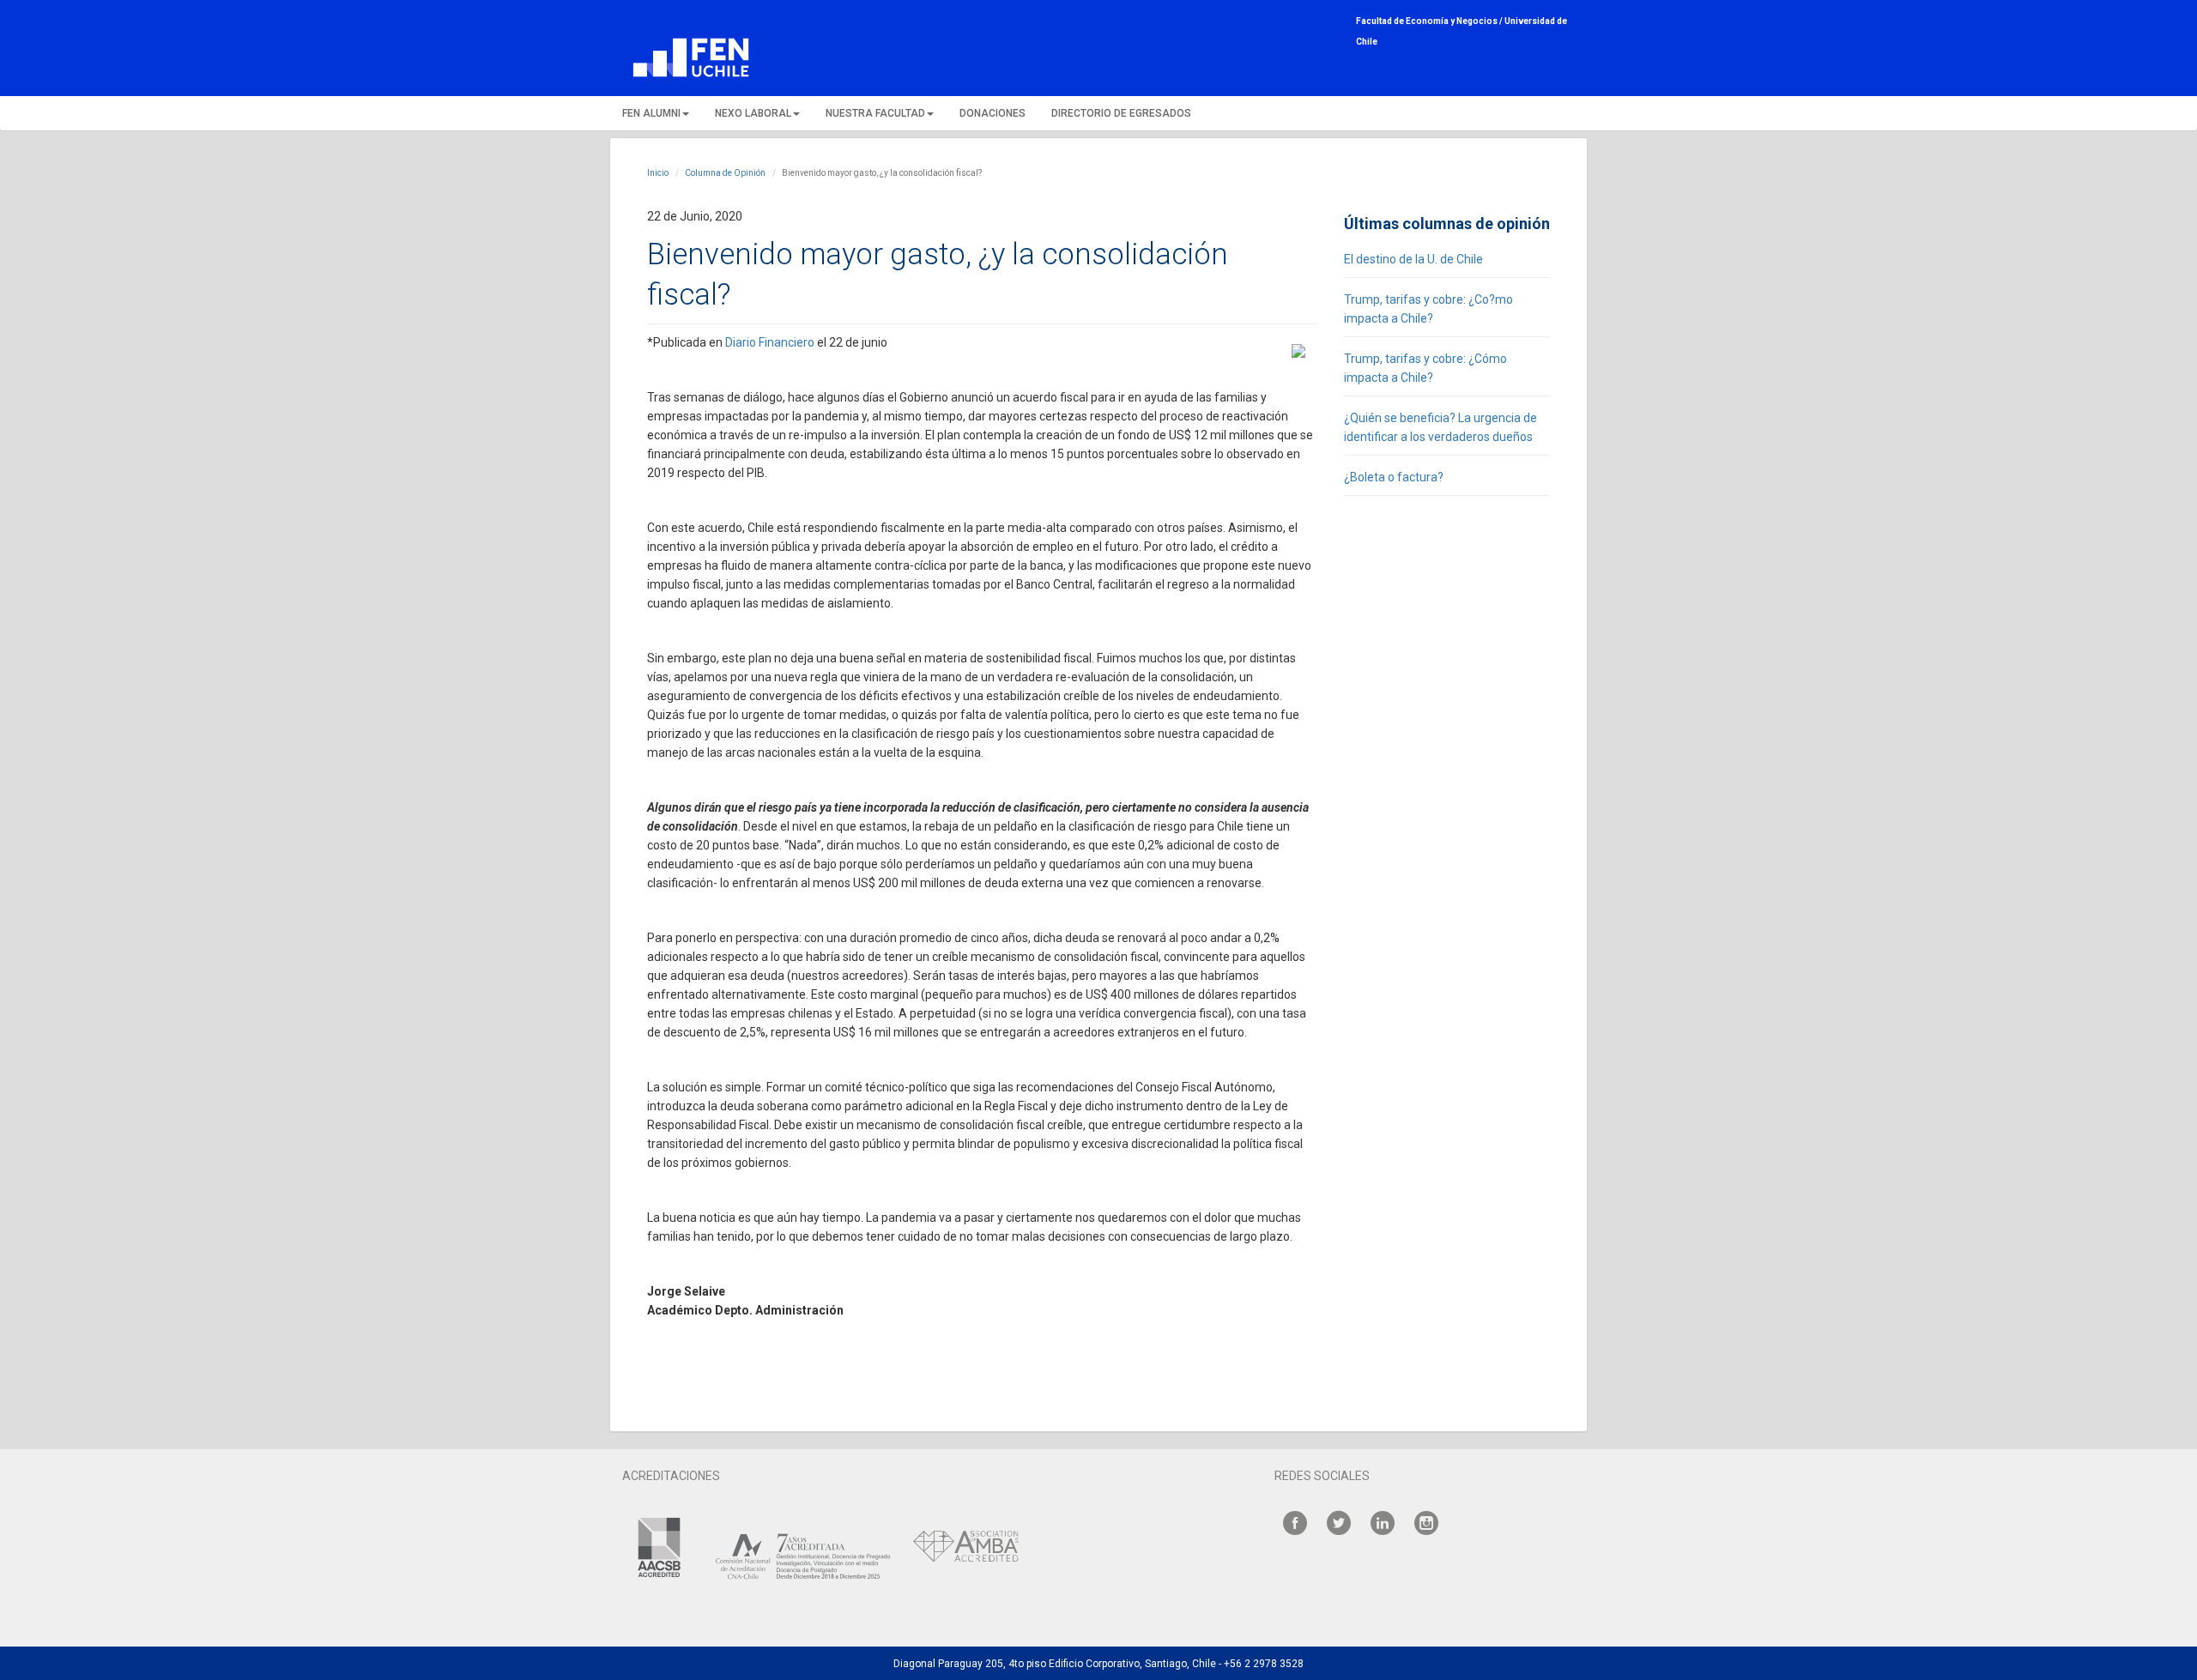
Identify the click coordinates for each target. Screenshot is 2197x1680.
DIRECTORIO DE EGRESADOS (1121, 113)
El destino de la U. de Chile (1413, 259)
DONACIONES (993, 113)
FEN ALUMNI (651, 113)
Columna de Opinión (725, 173)
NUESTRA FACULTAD (875, 113)
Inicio (658, 173)
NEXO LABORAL (753, 113)
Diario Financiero (770, 342)
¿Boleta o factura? (1394, 477)
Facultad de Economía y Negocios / (1430, 21)
